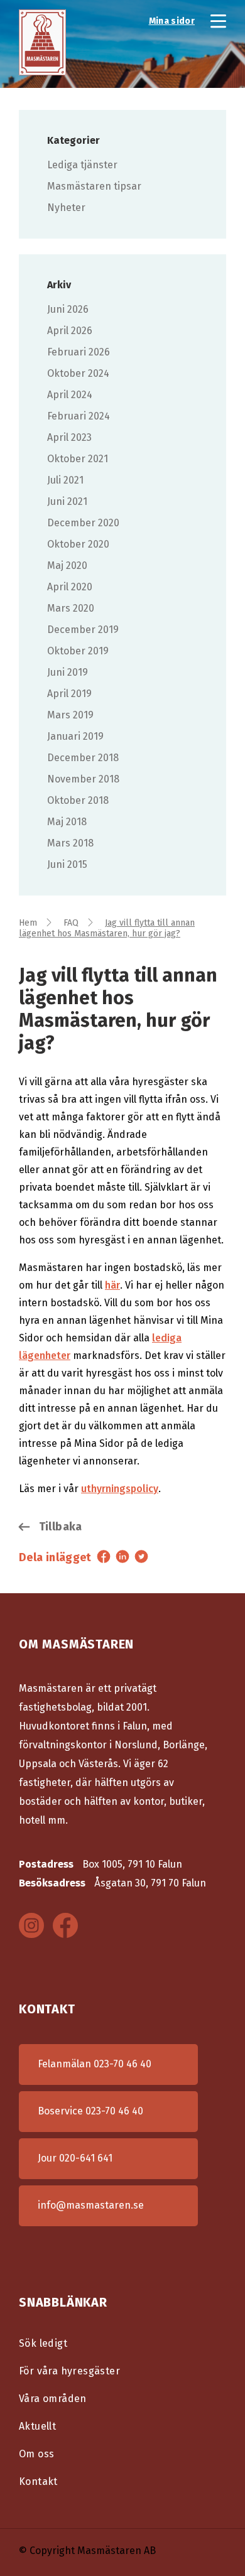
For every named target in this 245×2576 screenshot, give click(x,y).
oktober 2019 (78, 651)
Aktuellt (37, 2426)
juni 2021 (67, 501)
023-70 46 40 (122, 2064)
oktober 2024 (78, 373)
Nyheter (66, 208)
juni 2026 (68, 309)
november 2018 (83, 779)
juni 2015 (67, 864)
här (112, 1285)
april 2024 (70, 395)
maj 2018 (67, 822)
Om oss (36, 2454)
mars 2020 (71, 608)
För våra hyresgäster (69, 2371)
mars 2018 (70, 843)
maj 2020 (67, 566)
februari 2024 (79, 416)
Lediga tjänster (82, 165)
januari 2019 (75, 736)
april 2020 (70, 587)
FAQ (71, 923)
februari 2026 (79, 352)
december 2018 (83, 758)
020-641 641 (86, 2158)
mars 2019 (70, 715)
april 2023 (69, 437)
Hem (28, 923)
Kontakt (38, 2481)
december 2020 (83, 523)
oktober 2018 (78, 800)
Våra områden (53, 2399)
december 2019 (83, 630)
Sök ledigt (43, 2343)
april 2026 (70, 331)
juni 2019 (68, 672)
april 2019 (69, 694)
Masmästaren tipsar (94, 186)
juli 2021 (65, 480)
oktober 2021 (78, 459)
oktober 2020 (78, 544)
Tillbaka (59, 1527)
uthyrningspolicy (120, 1489)
